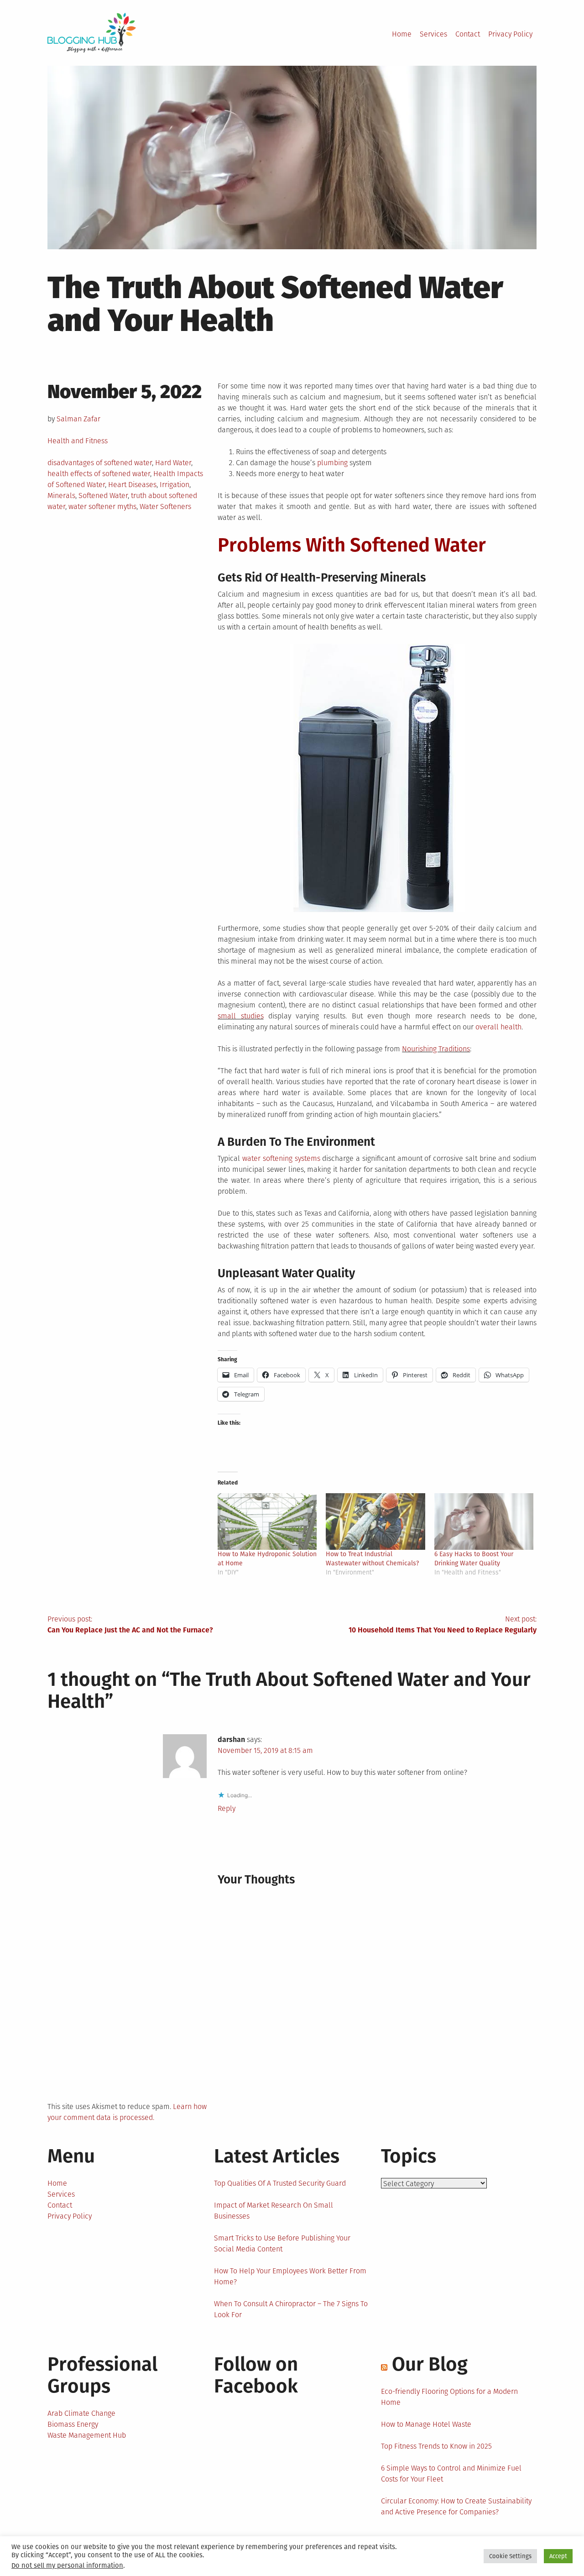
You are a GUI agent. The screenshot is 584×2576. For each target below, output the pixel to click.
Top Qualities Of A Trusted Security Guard (280, 2183)
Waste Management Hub (87, 2435)
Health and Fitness (78, 441)
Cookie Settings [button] (510, 2556)
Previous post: (130, 1624)
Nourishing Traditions (436, 1049)
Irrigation (175, 485)
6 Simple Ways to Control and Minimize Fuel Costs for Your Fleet (451, 2474)
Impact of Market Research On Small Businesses (274, 2211)
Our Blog (430, 2364)
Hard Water (173, 463)
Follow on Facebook (256, 2375)
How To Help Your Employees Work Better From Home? (290, 2276)
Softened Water (103, 496)
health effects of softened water (99, 474)
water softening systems (281, 1158)
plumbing (332, 463)
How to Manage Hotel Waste (426, 2424)
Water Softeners (165, 506)
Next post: (443, 1624)
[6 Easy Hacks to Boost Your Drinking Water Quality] (484, 1521)
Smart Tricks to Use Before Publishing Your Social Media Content (282, 2243)
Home (402, 34)
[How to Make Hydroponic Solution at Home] (267, 1521)
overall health (498, 1027)
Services (433, 34)
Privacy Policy (510, 34)
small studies (240, 1016)
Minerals (61, 496)
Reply (227, 1808)
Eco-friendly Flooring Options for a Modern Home (449, 2397)
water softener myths (102, 506)
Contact (468, 34)
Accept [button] (558, 2556)
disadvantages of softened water (100, 463)
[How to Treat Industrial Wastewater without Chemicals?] (375, 1521)
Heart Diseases (132, 485)
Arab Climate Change (81, 2413)
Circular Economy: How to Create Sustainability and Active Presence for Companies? (456, 2506)
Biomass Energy (73, 2424)
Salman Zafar (78, 419)
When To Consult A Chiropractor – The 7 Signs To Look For (291, 2309)
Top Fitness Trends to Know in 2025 (436, 2446)
